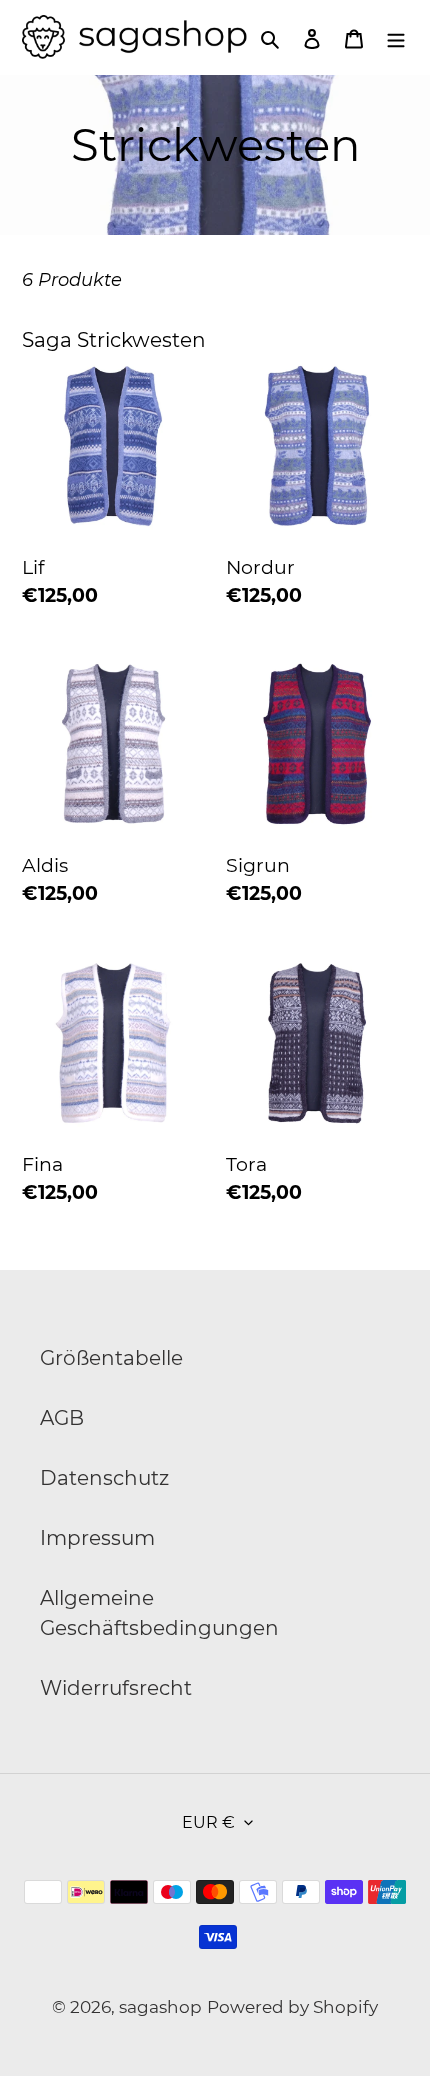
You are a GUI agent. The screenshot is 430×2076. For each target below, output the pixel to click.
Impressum (97, 1538)
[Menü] (396, 37)
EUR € (208, 1822)
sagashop (160, 2007)
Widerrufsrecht (116, 1688)
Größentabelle (111, 1358)
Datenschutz (104, 1478)
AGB (62, 1418)
